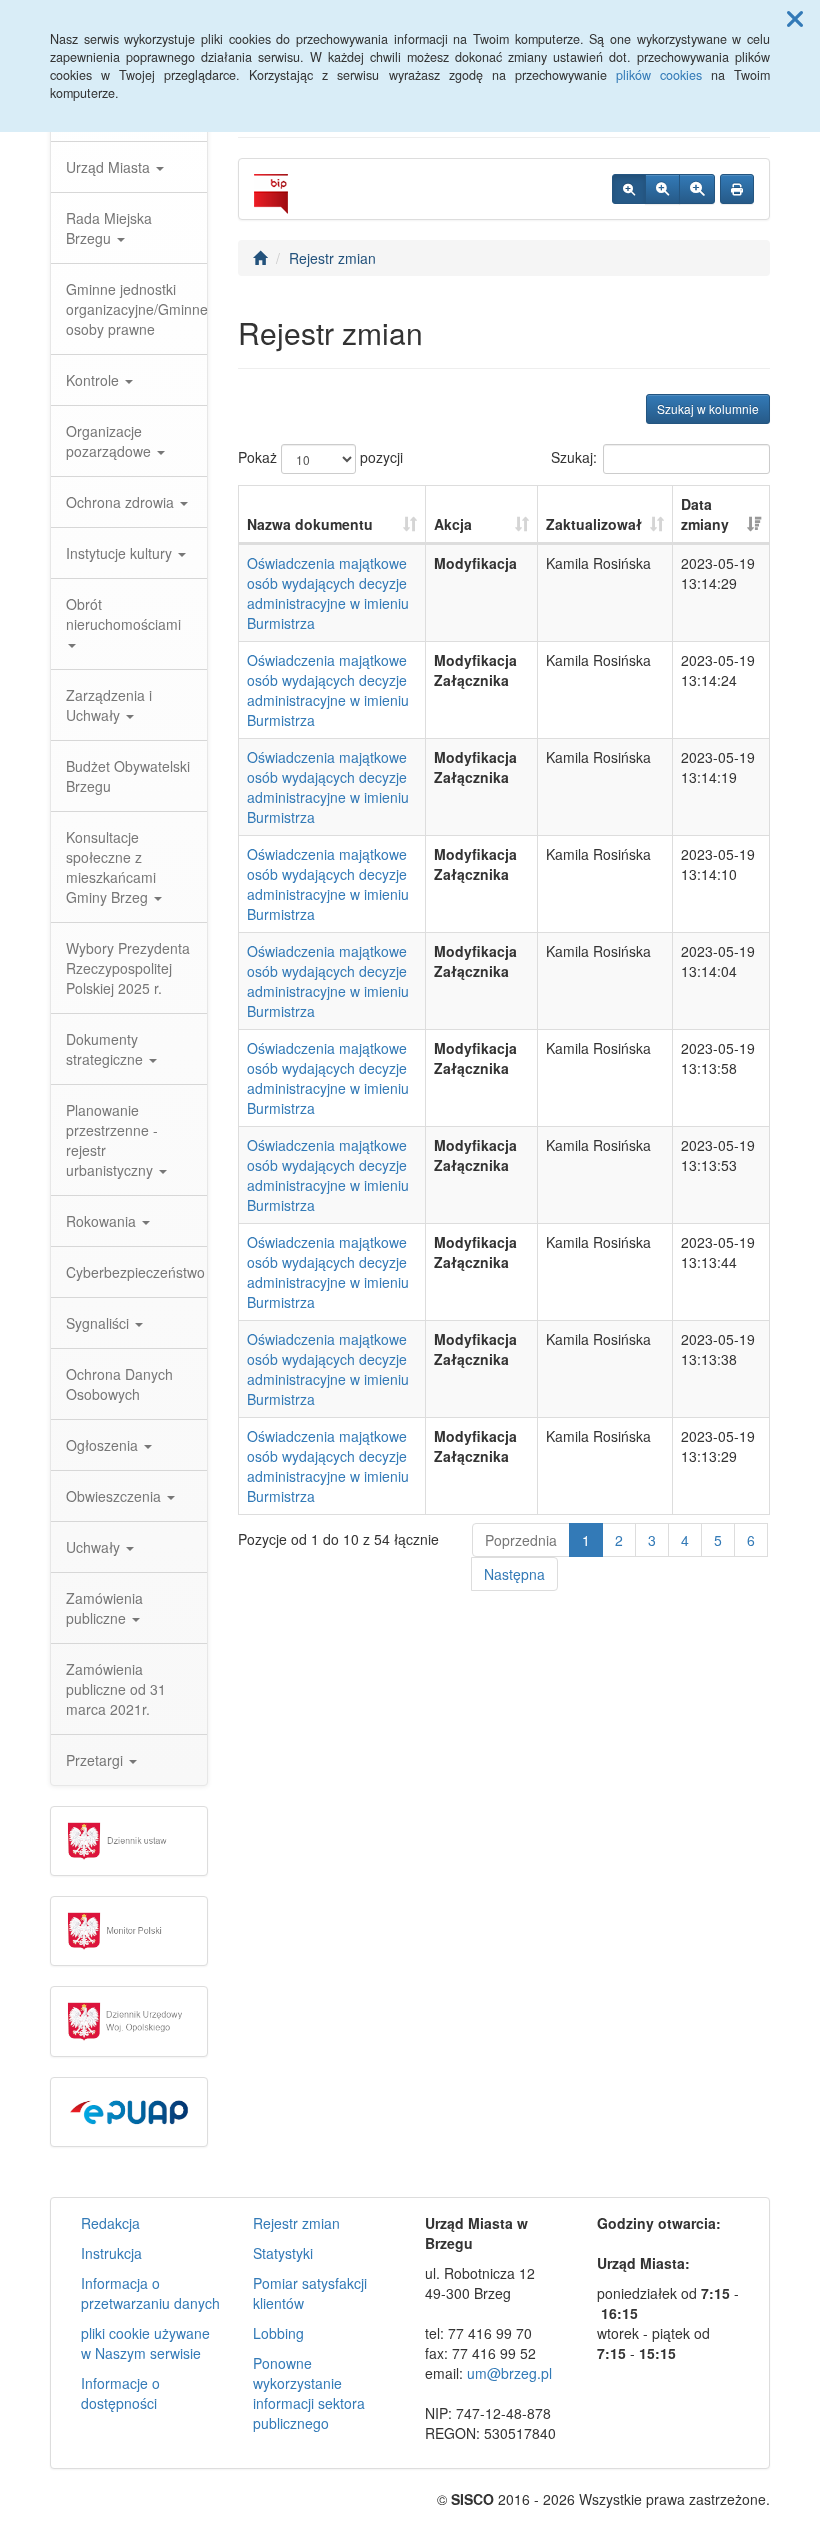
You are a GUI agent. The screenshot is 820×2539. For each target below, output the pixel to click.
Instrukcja (111, 2253)
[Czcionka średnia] (662, 189)
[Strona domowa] (260, 258)
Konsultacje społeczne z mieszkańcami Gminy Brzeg (111, 867)
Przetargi (96, 1760)
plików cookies (659, 75)
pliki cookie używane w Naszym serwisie (145, 2343)
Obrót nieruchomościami (123, 614)
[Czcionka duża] (697, 189)
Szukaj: (574, 457)
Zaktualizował (594, 524)
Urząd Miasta (110, 167)
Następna (514, 1574)
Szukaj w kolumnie (708, 408)
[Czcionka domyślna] (629, 189)
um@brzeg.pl (509, 2373)
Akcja (453, 524)
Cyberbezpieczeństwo (135, 1272)
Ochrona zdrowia (122, 502)
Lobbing (278, 2333)
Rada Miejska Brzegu (109, 228)
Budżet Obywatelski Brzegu (128, 776)
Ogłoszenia (104, 1445)
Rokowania (103, 1221)
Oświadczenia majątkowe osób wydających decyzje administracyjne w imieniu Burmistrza (328, 593)
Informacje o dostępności (120, 2393)
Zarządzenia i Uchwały (109, 705)
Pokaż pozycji (320, 457)
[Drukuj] (737, 189)
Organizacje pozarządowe (110, 441)
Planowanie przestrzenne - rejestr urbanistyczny (112, 1140)
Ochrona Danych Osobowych (119, 1384)
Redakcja (110, 2223)
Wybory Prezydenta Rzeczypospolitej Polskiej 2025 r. (128, 968)
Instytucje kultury (121, 553)
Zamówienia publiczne (104, 1608)
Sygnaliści (99, 1323)
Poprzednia (521, 1540)
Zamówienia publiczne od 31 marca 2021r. (116, 1689)
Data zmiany (705, 514)
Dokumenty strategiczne (106, 1049)
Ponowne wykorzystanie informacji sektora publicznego (309, 2393)
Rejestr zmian (332, 258)
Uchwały (95, 1547)
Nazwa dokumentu (310, 524)
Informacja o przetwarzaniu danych (150, 2293)
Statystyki (283, 2253)
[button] (795, 18)
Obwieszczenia (115, 1496)
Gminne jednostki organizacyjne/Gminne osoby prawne (136, 309)
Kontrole (94, 380)
